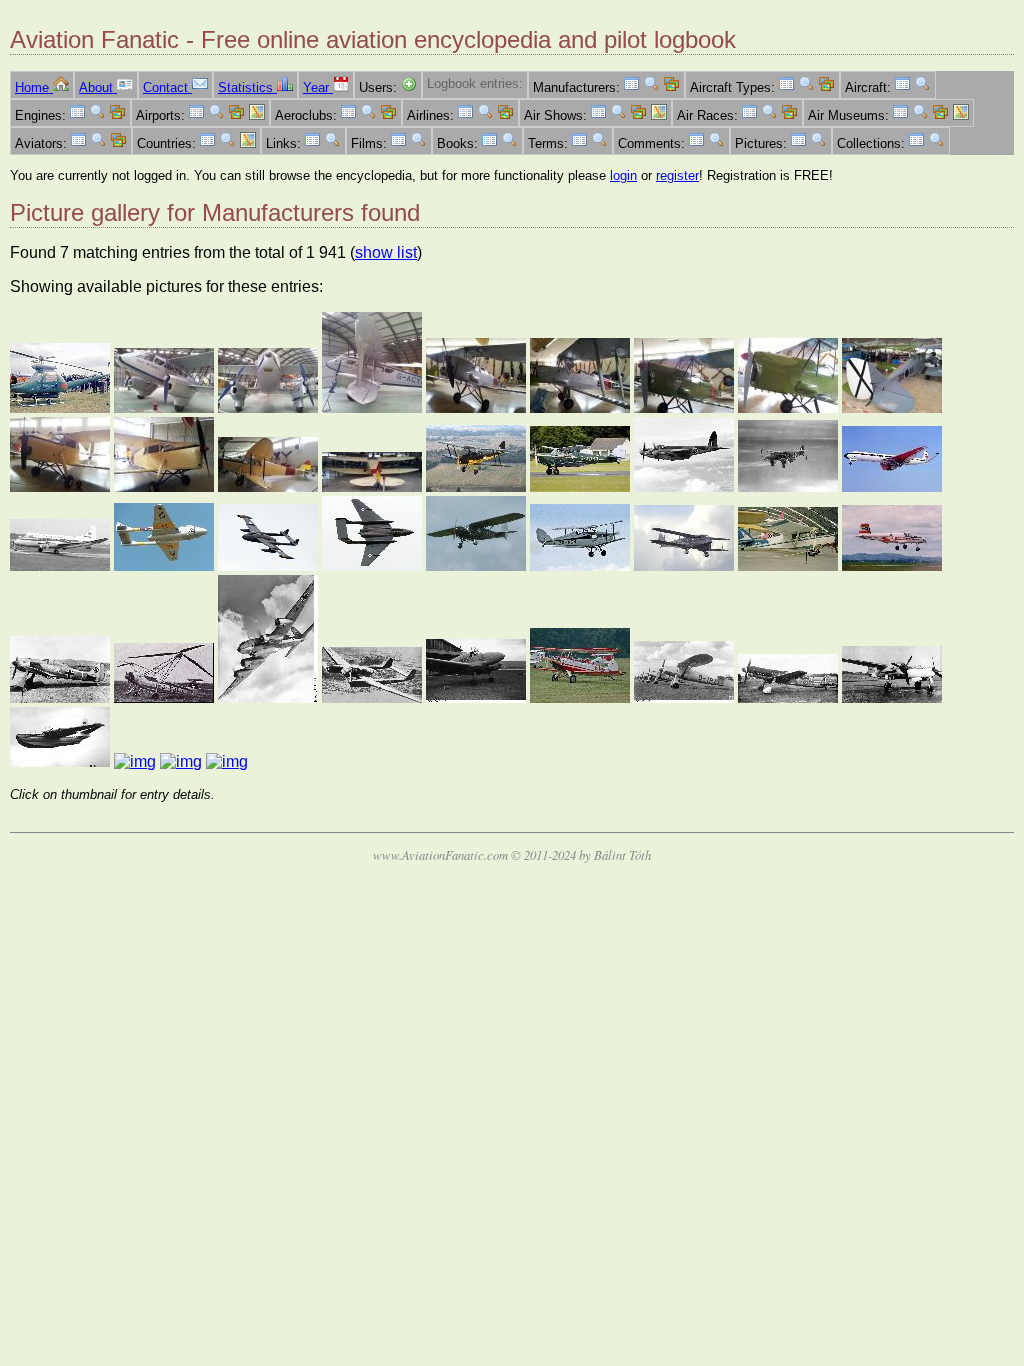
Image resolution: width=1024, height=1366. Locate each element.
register (677, 175)
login (623, 175)
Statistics (247, 87)
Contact (167, 87)
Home (34, 87)
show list (386, 252)
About (98, 87)
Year (318, 87)
